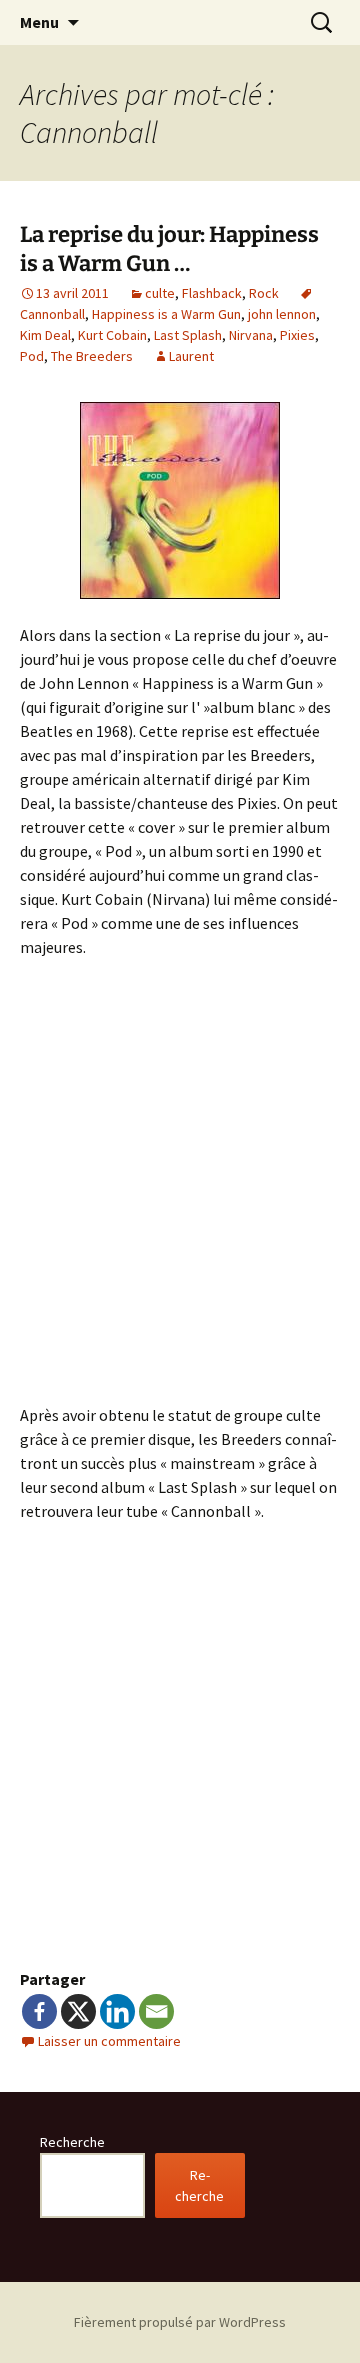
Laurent (191, 356)
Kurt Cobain (112, 335)
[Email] (156, 2011)
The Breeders (92, 356)
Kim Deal (45, 335)
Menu (39, 22)
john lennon (282, 314)
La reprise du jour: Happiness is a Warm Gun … (169, 249)
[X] (78, 2011)
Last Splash (188, 335)
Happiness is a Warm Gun (166, 314)
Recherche (72, 2142)
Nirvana (251, 335)
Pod (32, 356)
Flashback (212, 293)
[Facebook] (39, 2011)
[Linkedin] (117, 2011)
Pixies (297, 335)
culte (160, 293)
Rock (264, 293)
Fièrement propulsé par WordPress (180, 2322)
